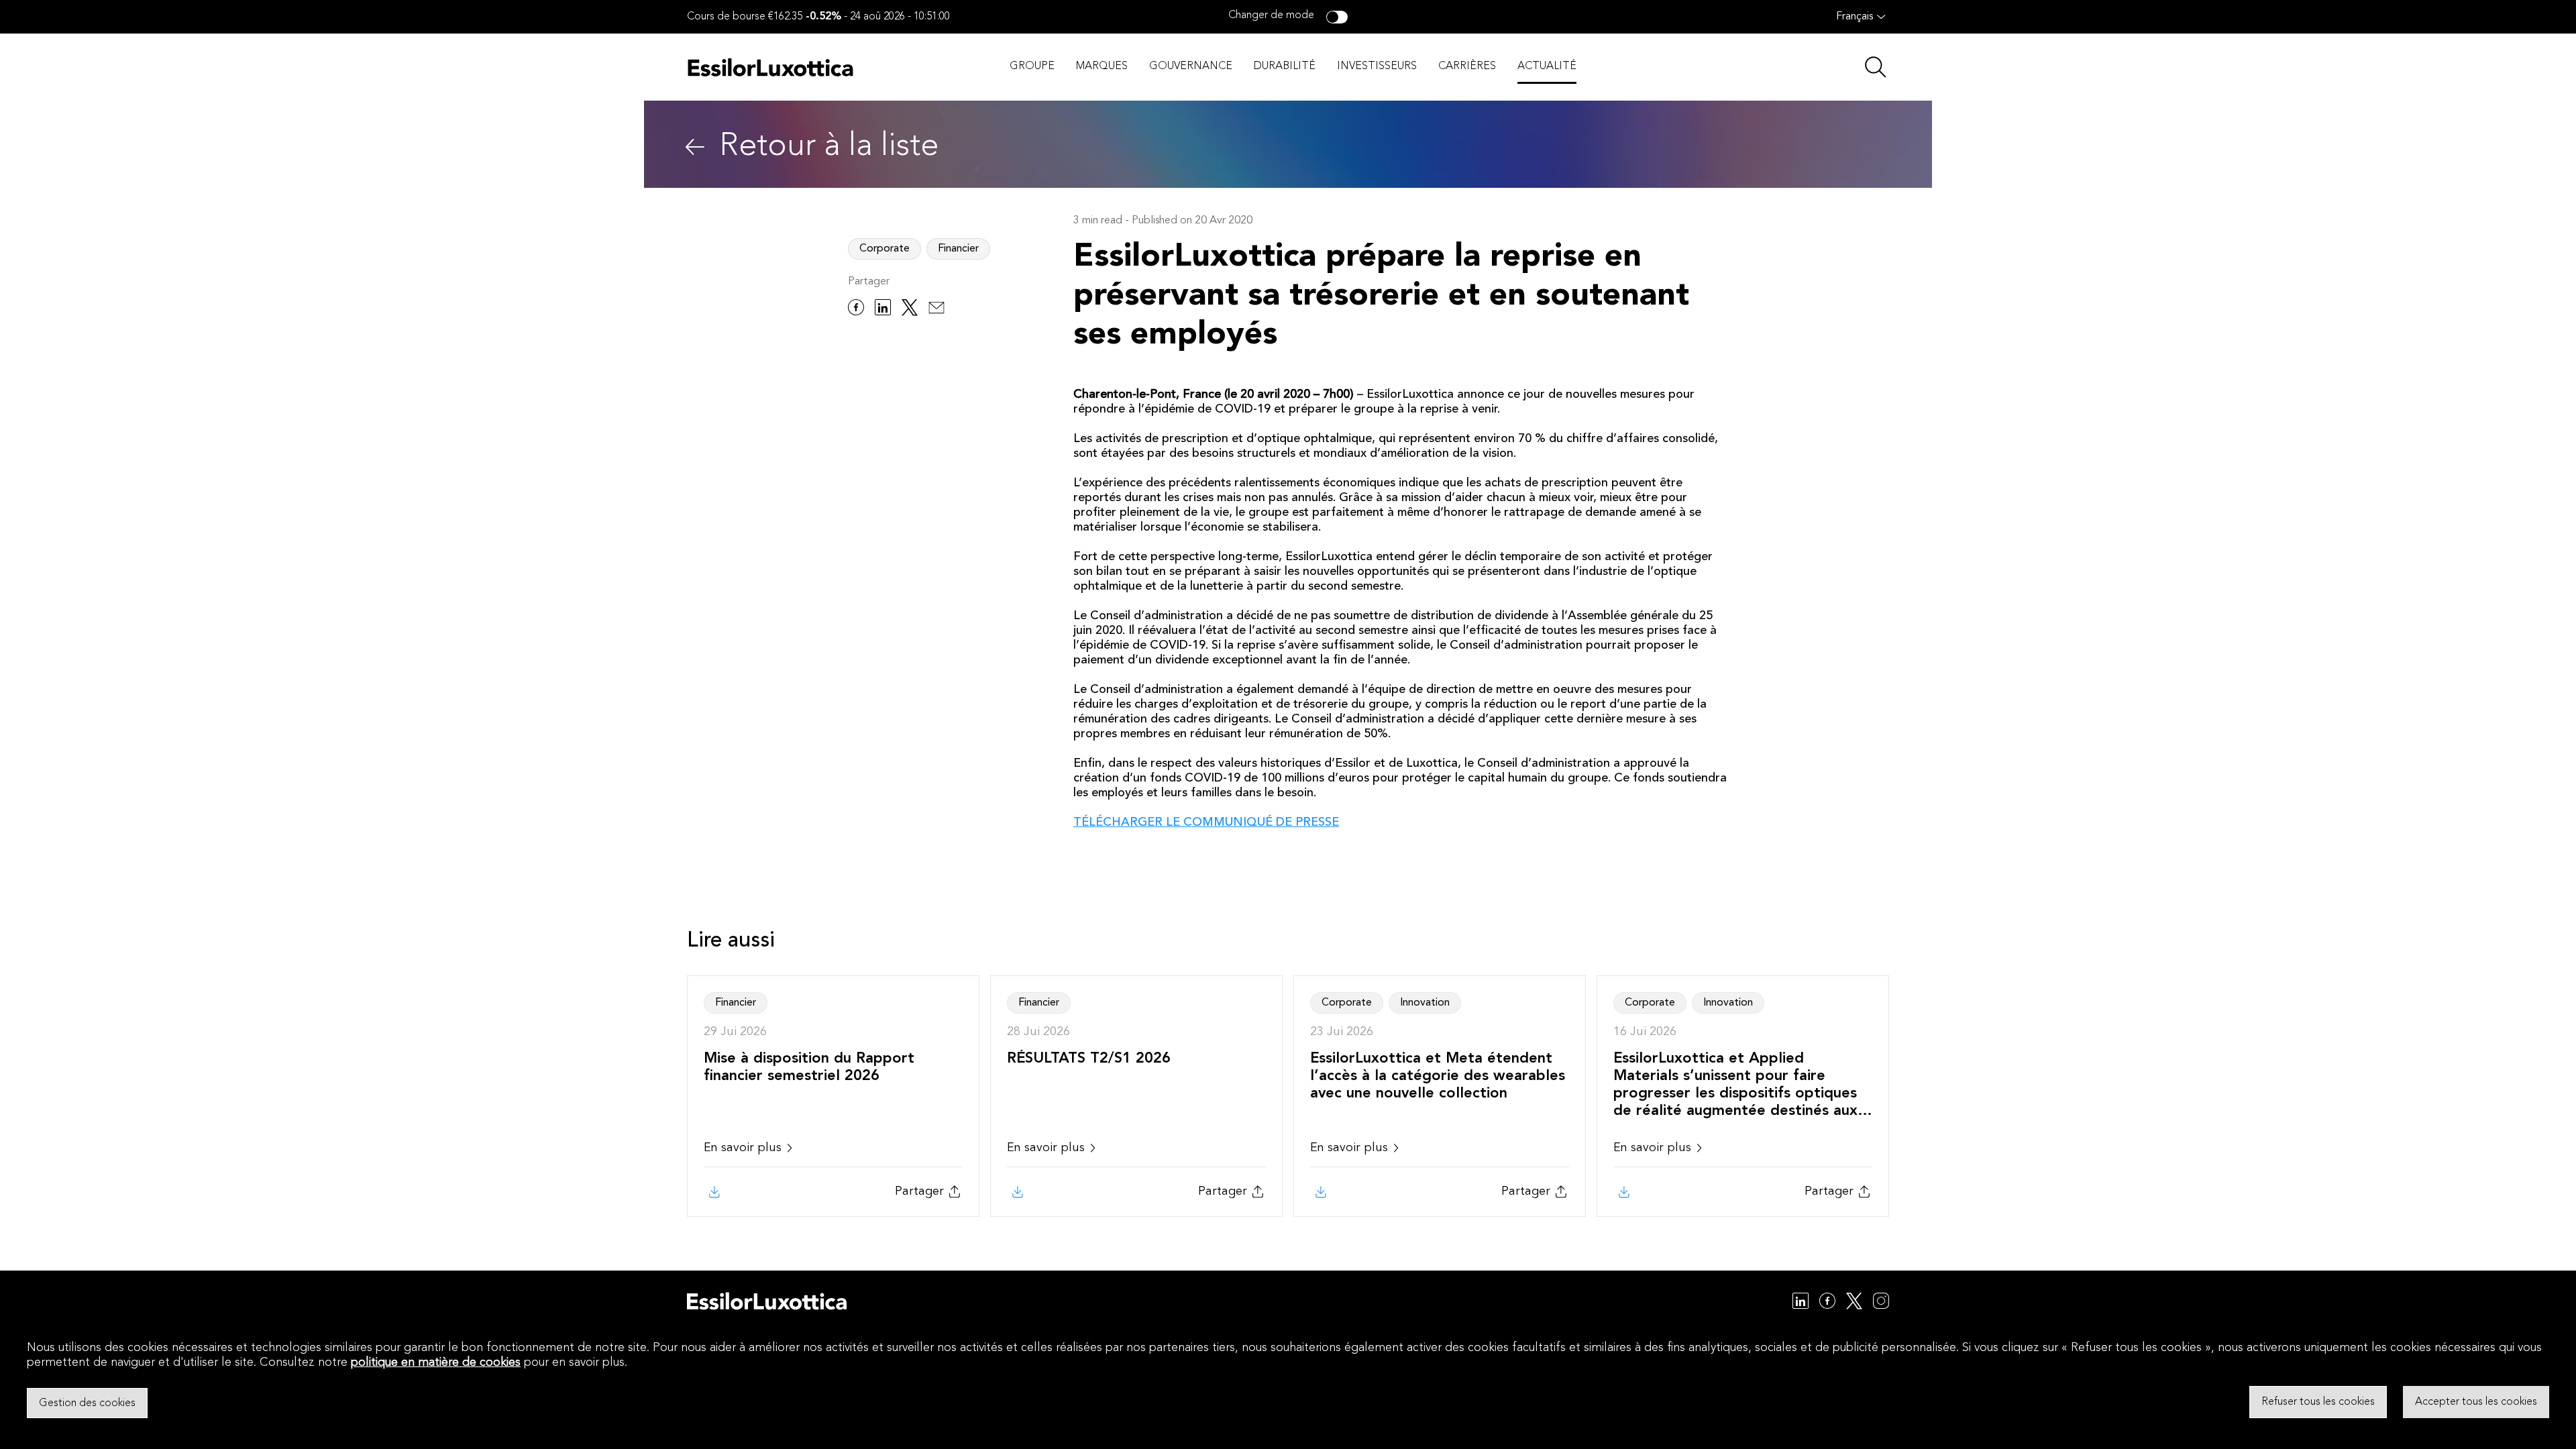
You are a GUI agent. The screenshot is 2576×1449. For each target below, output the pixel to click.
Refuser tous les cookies (2318, 1402)
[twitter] (910, 310)
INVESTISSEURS (1377, 66)
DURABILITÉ (1285, 66)
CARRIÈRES (1467, 66)
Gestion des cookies (87, 1403)
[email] (936, 310)
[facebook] (856, 310)
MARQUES (1102, 66)
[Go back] (695, 147)
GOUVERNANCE (1191, 66)
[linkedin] (883, 310)
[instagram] (1881, 1303)
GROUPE (1032, 66)
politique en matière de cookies (436, 1362)
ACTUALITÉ (1547, 66)
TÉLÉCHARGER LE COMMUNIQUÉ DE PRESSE (1206, 822)
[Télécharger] (713, 1192)
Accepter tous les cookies (2476, 1402)
